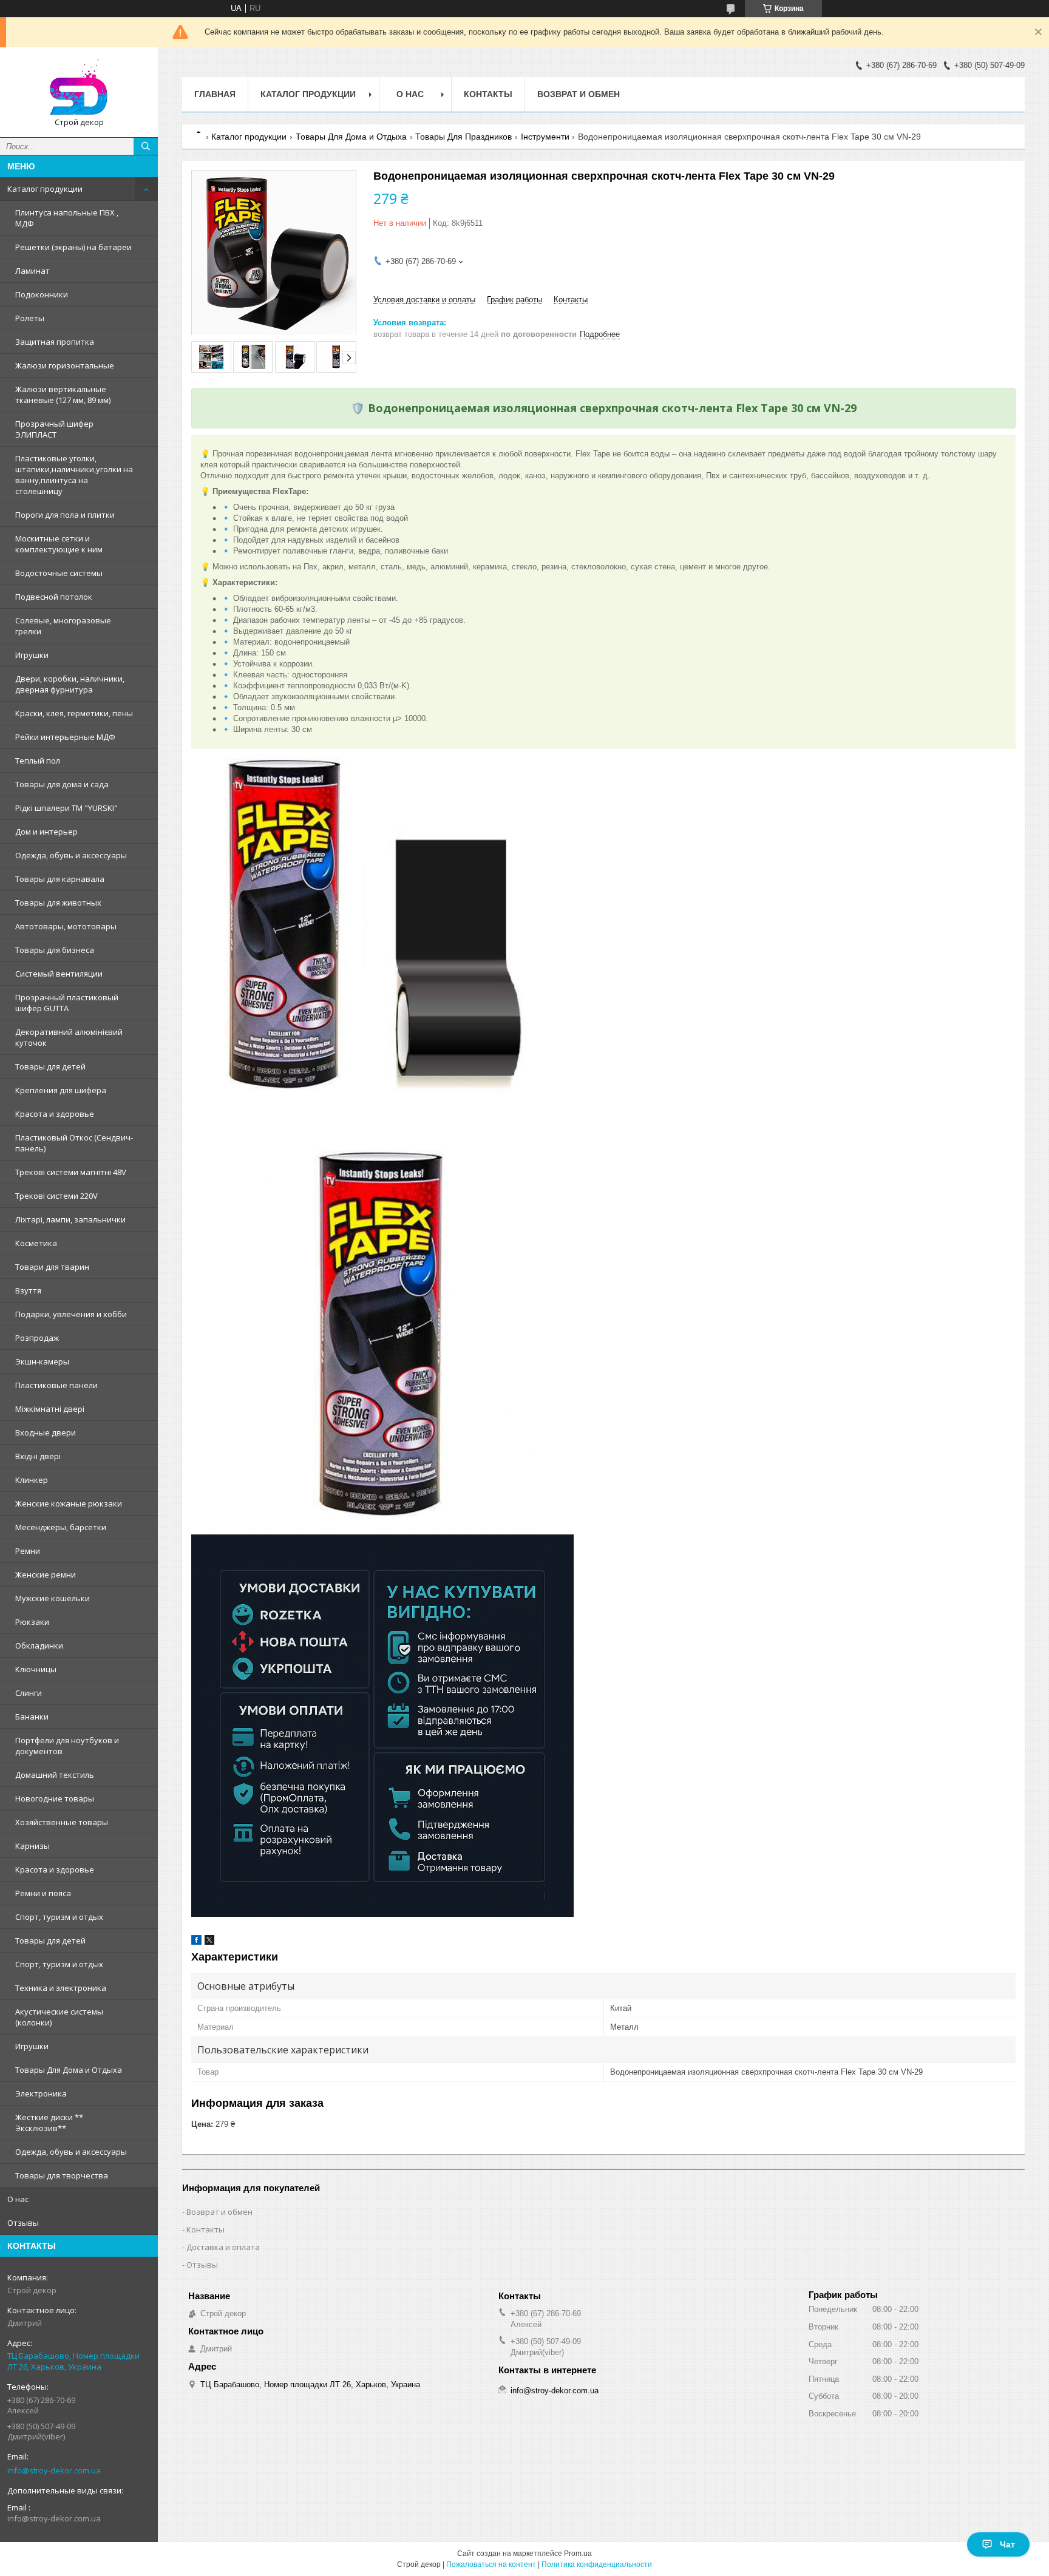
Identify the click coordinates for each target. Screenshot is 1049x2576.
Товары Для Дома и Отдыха (69, 2070)
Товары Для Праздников (463, 137)
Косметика (36, 1243)
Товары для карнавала (60, 879)
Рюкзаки (32, 1622)
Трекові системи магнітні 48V (71, 1172)
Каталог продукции (45, 189)
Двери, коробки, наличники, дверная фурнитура (70, 684)
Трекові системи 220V (56, 1196)
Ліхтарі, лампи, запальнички (70, 1219)
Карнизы (32, 1846)
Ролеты (30, 318)
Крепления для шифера (61, 1090)
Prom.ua (578, 2554)
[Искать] (146, 146)
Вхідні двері (38, 1456)
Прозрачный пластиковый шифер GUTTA (67, 1003)
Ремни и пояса (43, 1893)
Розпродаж (37, 1338)
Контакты (488, 94)
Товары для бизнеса (55, 950)
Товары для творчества (62, 2175)
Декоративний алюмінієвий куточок (69, 1037)
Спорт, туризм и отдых (59, 1917)
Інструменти (545, 137)
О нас (18, 2199)
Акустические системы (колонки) (59, 2017)
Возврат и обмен (579, 94)
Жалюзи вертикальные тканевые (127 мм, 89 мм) (63, 395)
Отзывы (23, 2223)
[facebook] (196, 1942)
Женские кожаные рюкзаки (69, 1503)
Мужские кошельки (53, 1598)
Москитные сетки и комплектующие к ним (59, 544)
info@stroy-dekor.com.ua (54, 2470)
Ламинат (32, 271)
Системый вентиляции (59, 974)
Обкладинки (39, 1646)
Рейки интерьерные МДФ (65, 737)
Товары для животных (58, 903)
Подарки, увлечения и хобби (71, 1314)
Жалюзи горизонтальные (65, 365)
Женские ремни (46, 1574)
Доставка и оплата (223, 2247)
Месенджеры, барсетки (61, 1527)
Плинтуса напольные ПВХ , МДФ (67, 218)
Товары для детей (50, 1066)
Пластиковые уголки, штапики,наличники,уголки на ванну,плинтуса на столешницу (74, 475)
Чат (1007, 2544)
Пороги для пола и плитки (65, 515)
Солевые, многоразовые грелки (63, 626)
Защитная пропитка (55, 342)
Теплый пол (38, 761)
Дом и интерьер (46, 832)
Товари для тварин (52, 1267)
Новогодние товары (55, 1798)
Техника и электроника (61, 1988)
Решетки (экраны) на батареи (73, 247)
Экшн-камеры (42, 1361)
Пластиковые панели (56, 1385)
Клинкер (32, 1480)
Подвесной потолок (54, 597)
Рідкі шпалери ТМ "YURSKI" (66, 808)
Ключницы (36, 1669)
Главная (215, 94)
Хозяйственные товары (62, 1822)
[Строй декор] (79, 87)
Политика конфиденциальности (597, 2564)
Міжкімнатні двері (50, 1409)
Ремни (28, 1551)
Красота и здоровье (55, 1114)
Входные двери (46, 1432)
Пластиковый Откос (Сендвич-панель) (74, 1143)
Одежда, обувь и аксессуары (71, 855)
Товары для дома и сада (62, 784)
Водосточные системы (59, 573)
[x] (209, 1942)
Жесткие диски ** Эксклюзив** (49, 2123)
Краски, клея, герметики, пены (74, 713)
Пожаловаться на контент (491, 2564)
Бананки (32, 1717)
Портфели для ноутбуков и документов (67, 1746)
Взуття (28, 1290)
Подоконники (42, 294)
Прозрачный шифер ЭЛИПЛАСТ (54, 429)
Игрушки (32, 655)
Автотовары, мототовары (66, 926)
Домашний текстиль (55, 1775)
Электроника (41, 2093)
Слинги (29, 1693)
